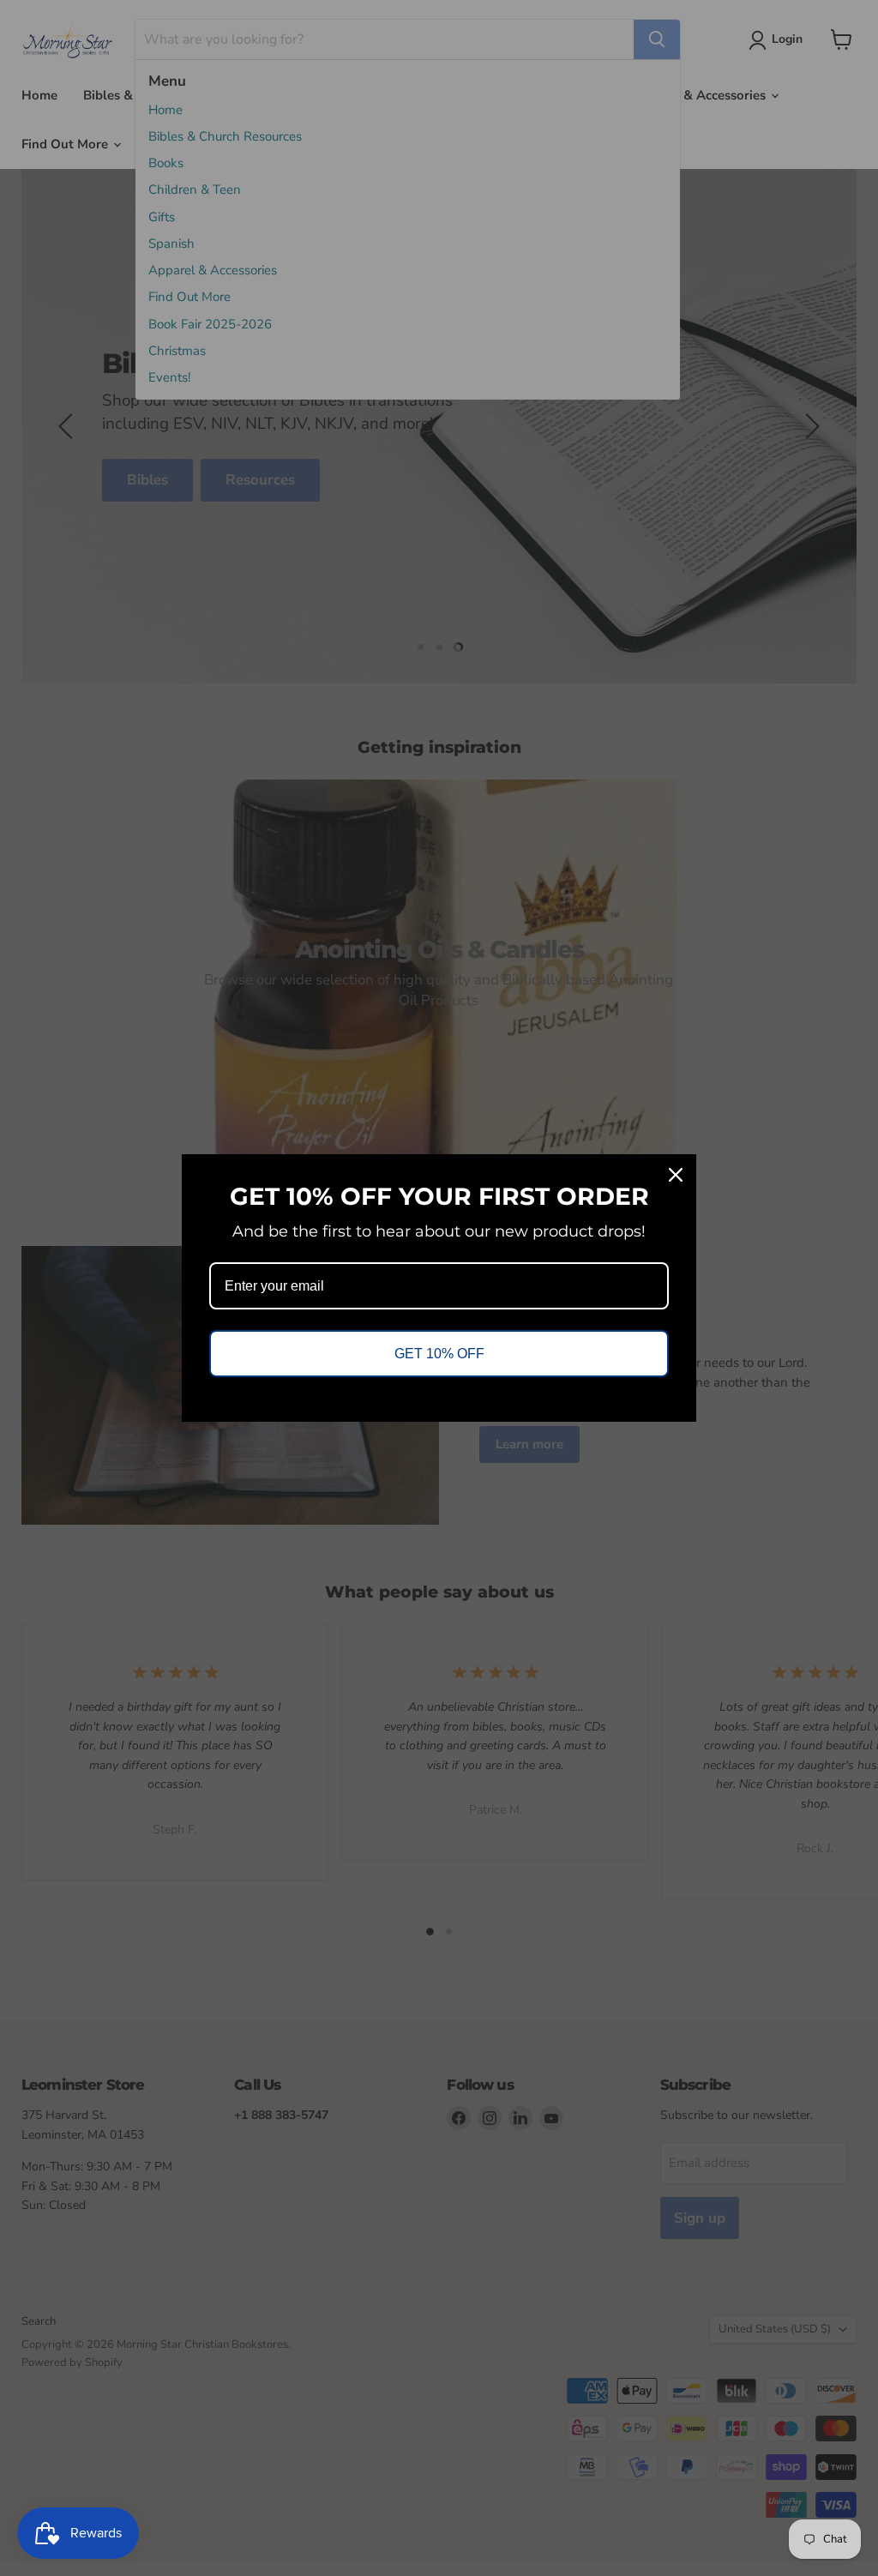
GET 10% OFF (439, 1354)
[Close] (676, 1175)
